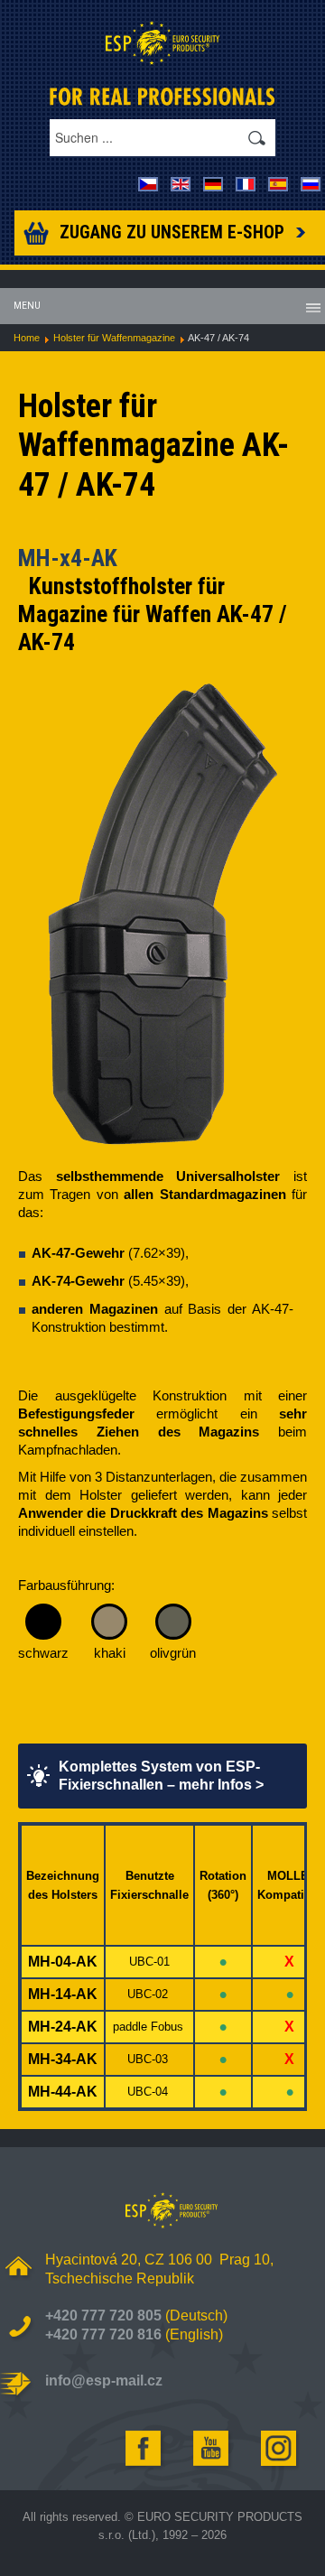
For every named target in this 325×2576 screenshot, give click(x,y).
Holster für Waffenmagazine (114, 338)
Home (27, 338)
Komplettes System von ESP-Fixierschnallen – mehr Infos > (161, 1776)
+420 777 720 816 (103, 2334)
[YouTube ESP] (212, 2448)
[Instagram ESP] (280, 2448)
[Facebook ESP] (144, 2448)
